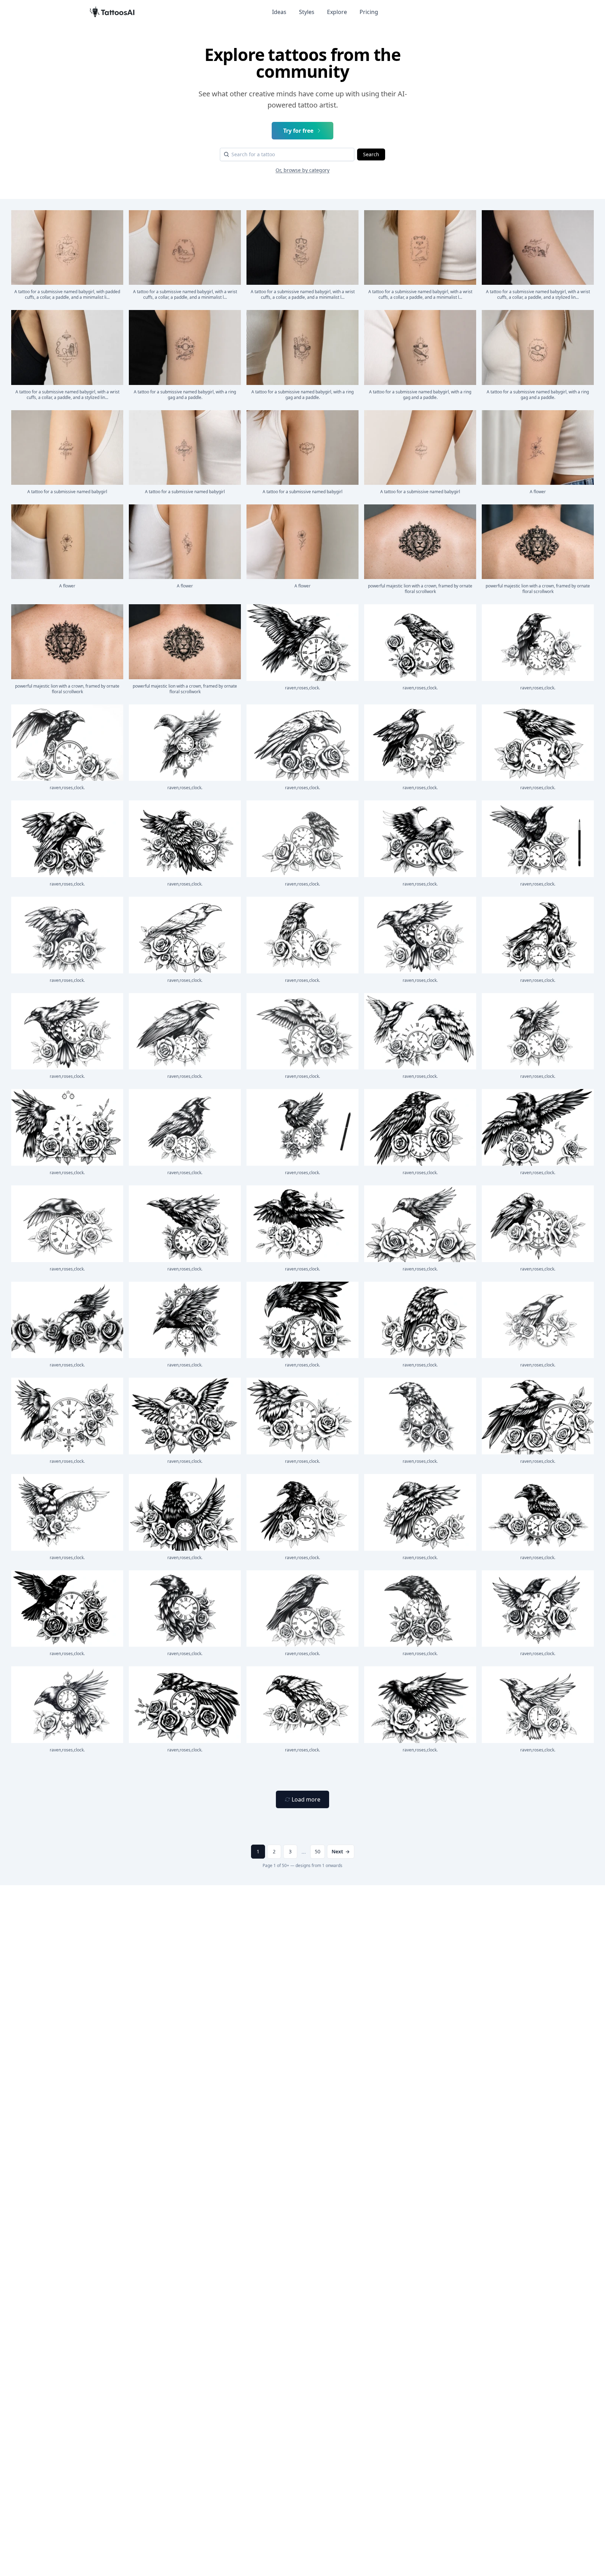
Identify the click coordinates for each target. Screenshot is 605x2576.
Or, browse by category (302, 170)
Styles (307, 12)
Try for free (298, 131)
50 (318, 1851)
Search (371, 154)
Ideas (279, 12)
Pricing (369, 12)
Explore (337, 12)
